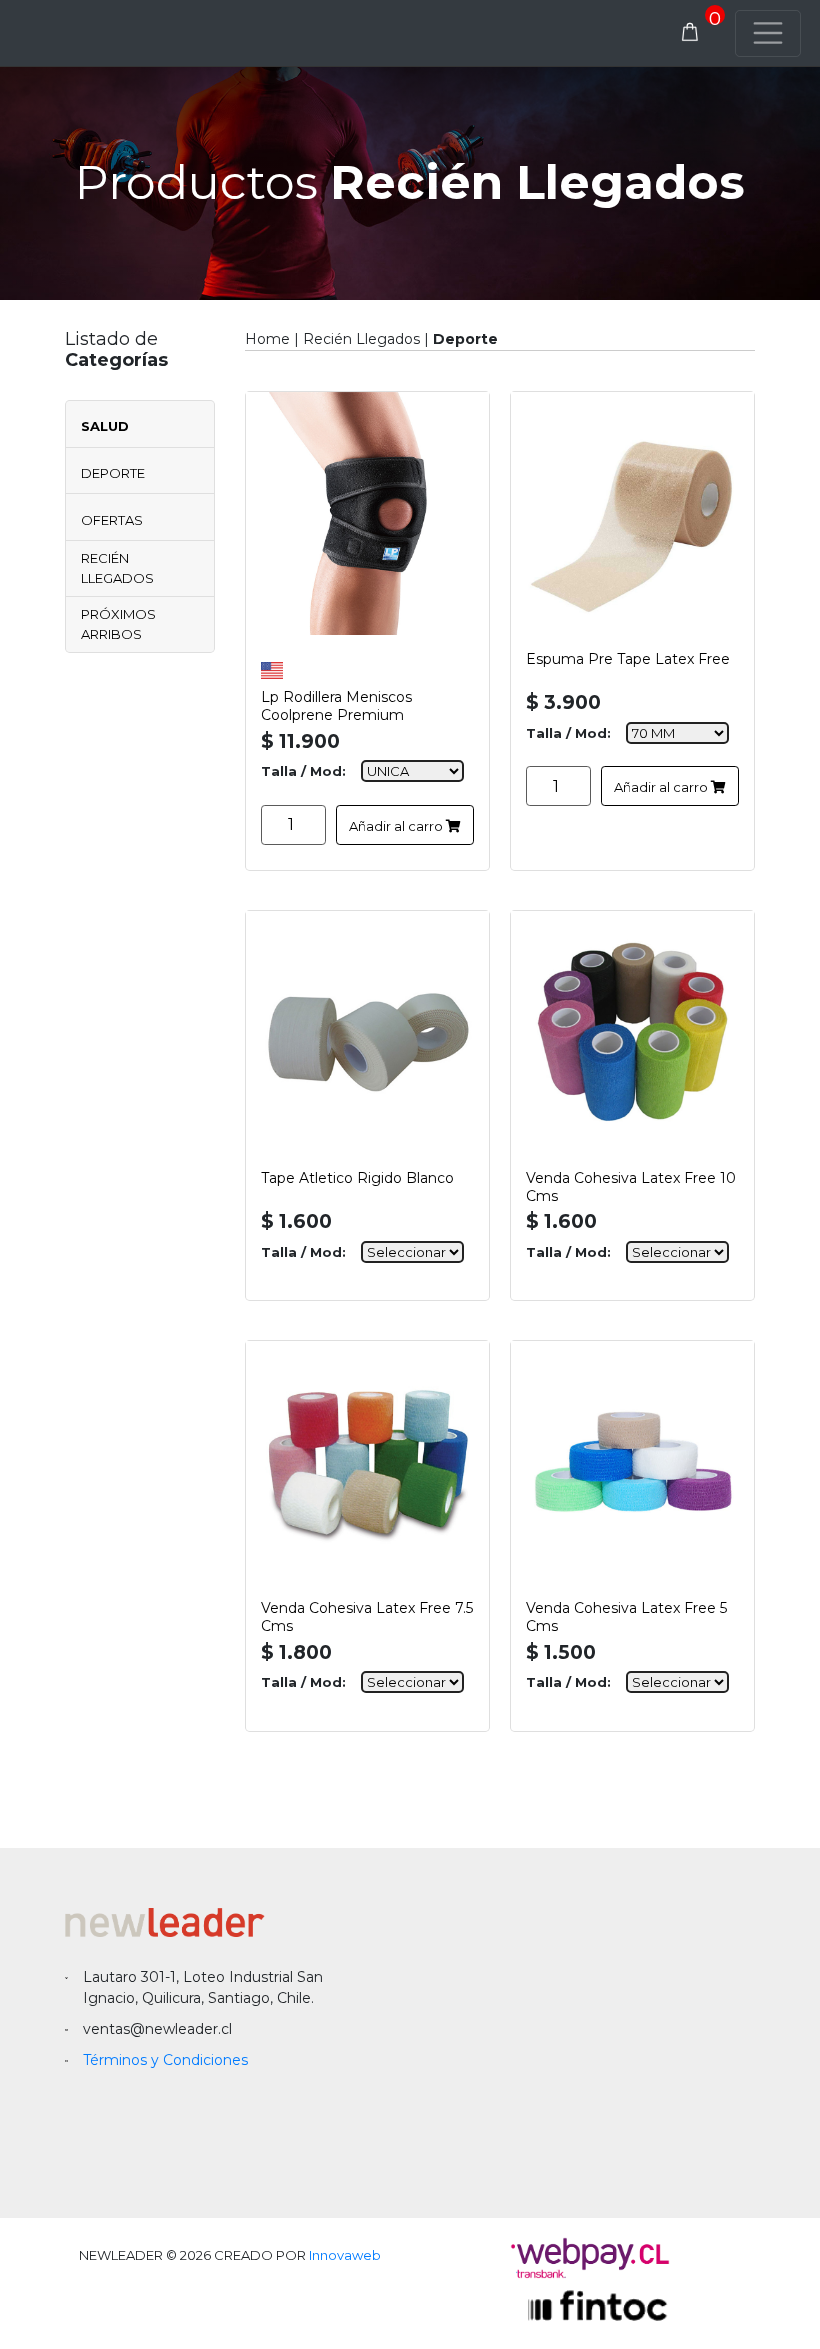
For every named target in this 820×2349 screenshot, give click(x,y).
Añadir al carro (397, 826)
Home (267, 339)
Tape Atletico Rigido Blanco (357, 1178)
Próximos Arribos (118, 624)
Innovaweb (345, 2255)
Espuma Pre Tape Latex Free (628, 659)
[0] (690, 33)
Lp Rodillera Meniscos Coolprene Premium (336, 703)
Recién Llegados (117, 568)
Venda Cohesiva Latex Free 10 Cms (631, 1184)
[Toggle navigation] (768, 33)
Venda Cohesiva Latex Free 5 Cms (626, 1614)
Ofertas (112, 520)
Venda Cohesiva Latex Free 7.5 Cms (367, 1614)
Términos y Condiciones (165, 2060)
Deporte (113, 473)
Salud (105, 426)
